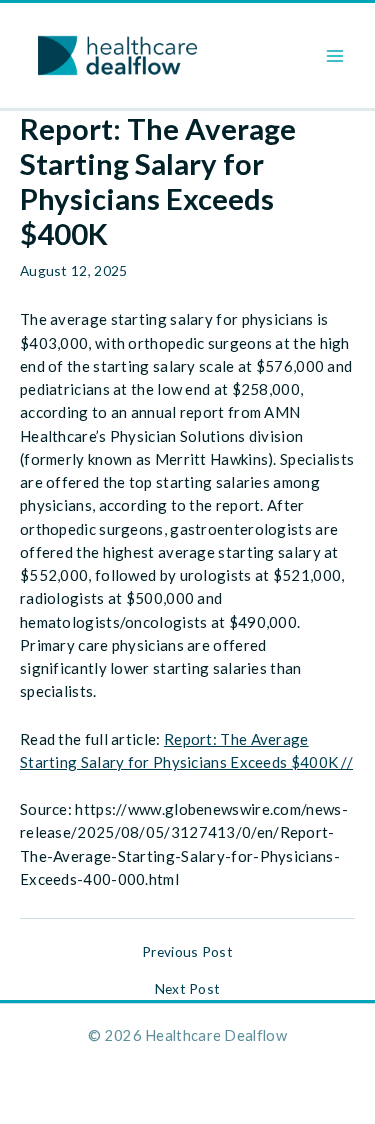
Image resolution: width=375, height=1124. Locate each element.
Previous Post (187, 952)
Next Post (188, 989)
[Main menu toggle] (335, 55)
